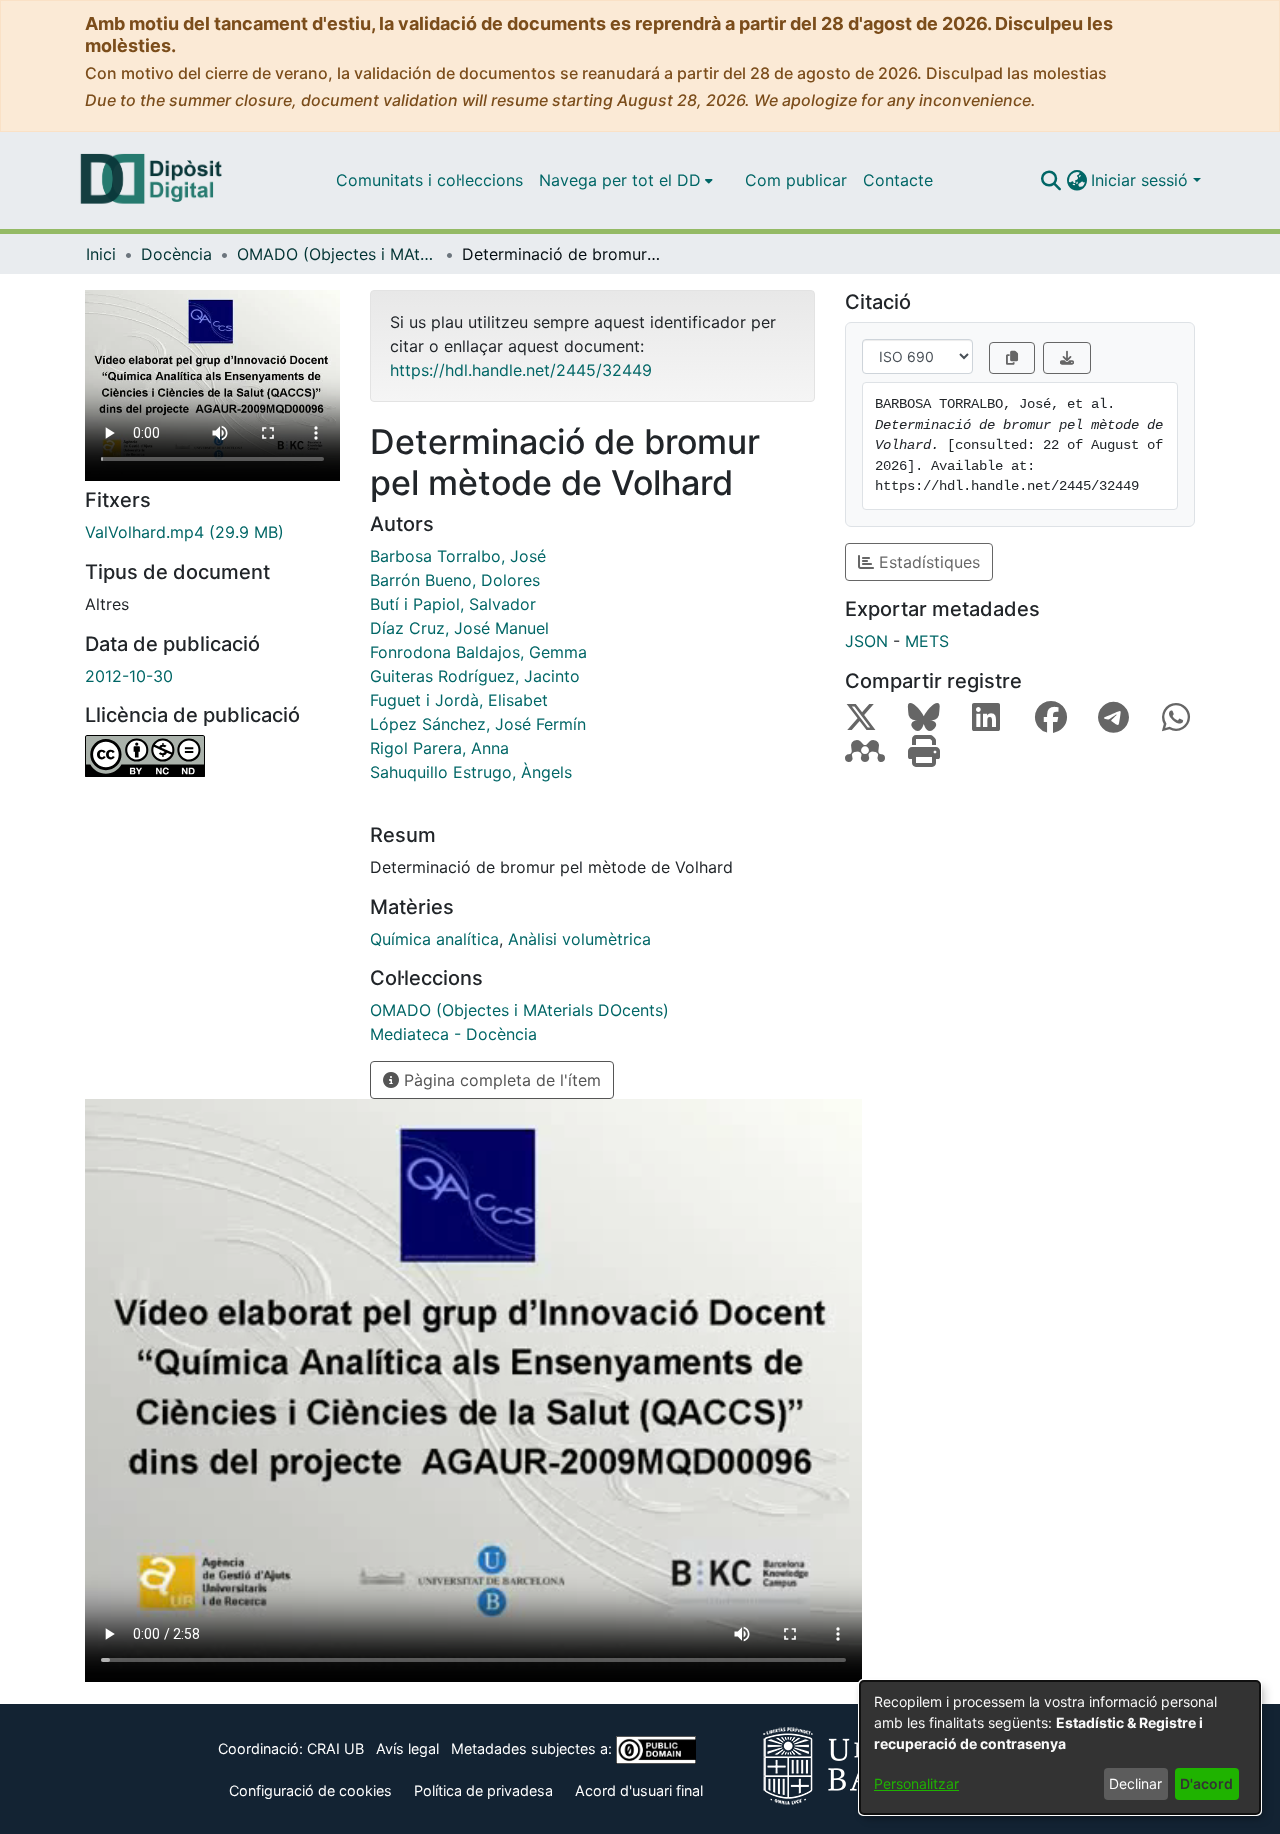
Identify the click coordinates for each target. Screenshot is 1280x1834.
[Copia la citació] (1012, 358)
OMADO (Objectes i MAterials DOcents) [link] (337, 254)
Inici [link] (101, 254)
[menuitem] (626, 180)
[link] (212, 532)
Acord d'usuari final (639, 1790)
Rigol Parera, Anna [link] (439, 748)
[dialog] (1060, 1747)
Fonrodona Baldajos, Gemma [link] (478, 652)
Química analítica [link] (434, 939)
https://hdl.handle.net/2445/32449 (521, 370)
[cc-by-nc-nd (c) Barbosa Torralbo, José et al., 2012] (212, 756)
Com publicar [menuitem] (796, 180)
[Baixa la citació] (1067, 358)
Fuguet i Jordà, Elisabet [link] (459, 700)
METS (927, 641)
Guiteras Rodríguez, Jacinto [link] (475, 676)
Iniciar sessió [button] (1142, 180)
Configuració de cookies (310, 1790)
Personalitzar (916, 1783)
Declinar (1135, 1783)
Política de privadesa (483, 1790)
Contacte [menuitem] (898, 180)
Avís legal (407, 1748)
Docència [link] (176, 254)
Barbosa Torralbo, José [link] (458, 556)
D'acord (1206, 1783)
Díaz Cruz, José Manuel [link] (459, 628)
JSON (866, 641)
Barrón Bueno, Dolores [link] (455, 580)
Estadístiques (927, 562)
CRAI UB (335, 1748)
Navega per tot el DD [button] (620, 180)
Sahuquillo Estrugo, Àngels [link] (471, 772)
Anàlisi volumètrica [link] (579, 939)
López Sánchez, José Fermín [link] (478, 724)
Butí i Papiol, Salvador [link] (453, 604)
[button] (1050, 180)
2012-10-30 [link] (129, 676)
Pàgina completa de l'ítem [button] (500, 1080)
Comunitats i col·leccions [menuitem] (429, 180)
